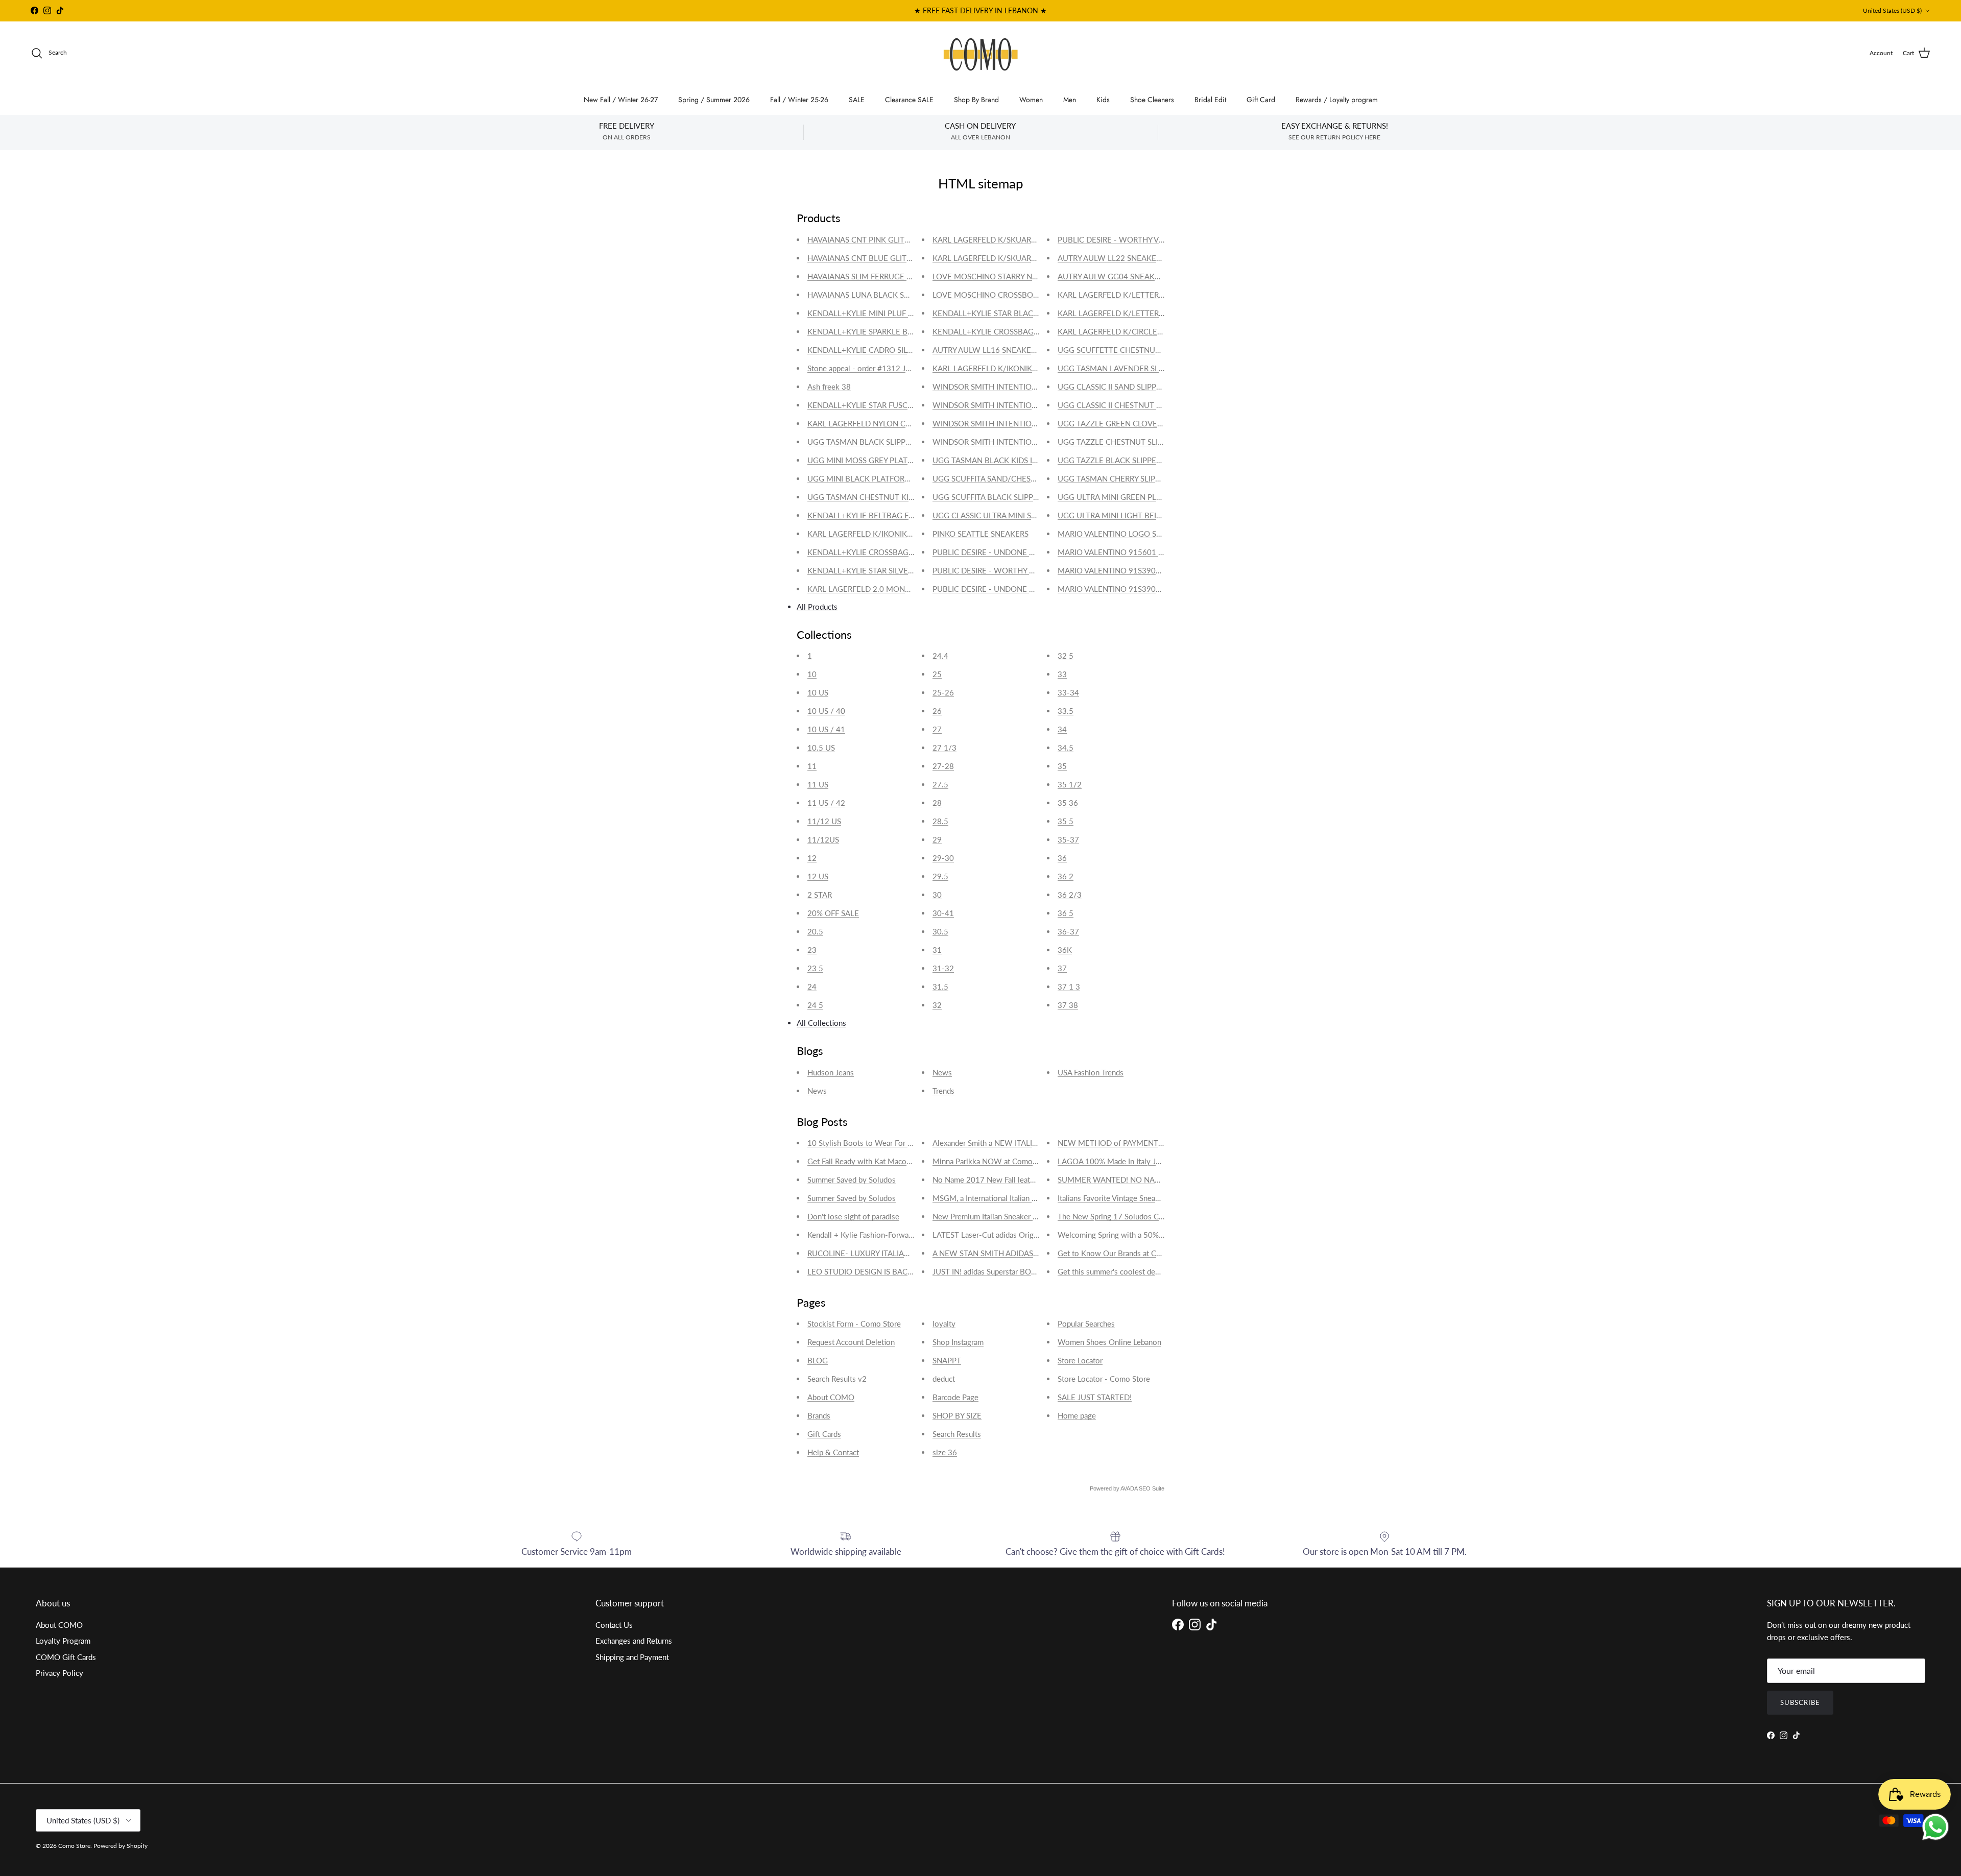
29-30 (943, 858)
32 (937, 1005)
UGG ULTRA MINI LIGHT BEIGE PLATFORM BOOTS (1147, 515)
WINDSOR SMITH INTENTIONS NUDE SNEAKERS (1019, 405)
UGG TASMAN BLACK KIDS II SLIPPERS (1001, 460)
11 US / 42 (826, 803)
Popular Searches (1086, 1324)
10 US (818, 692)
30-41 (943, 913)
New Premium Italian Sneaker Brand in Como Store (1018, 1216)
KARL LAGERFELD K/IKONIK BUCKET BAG (882, 534)
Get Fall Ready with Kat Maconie (862, 1161)
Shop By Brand (976, 100)
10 (812, 674)
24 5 (815, 1005)
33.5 (1066, 711)
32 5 (1066, 656)
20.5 (815, 931)
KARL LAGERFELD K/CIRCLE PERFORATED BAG (1141, 331)
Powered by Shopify (121, 1846)
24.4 (940, 656)
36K (1065, 950)
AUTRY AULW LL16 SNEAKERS (986, 350)
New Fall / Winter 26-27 (621, 100)
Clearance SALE (909, 100)
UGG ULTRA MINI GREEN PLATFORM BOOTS (1137, 497)
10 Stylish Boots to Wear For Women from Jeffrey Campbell (909, 1143)
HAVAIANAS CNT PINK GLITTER (863, 239)
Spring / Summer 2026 (714, 100)
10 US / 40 (826, 711)
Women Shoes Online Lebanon (1109, 1342)
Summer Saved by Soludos (852, 1180)
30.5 (940, 931)
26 (937, 711)
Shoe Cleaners (1152, 100)
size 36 (945, 1452)
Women (1031, 100)
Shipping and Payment (632, 1657)
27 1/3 (944, 748)
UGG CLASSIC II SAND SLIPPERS (1114, 387)
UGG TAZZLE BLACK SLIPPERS (1111, 460)
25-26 (943, 692)
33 (1062, 674)
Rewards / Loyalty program (1337, 100)
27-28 (943, 766)
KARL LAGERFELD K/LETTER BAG (1117, 295)
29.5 (940, 876)
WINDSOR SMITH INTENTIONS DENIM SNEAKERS (1020, 423)
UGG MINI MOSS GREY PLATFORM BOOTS (882, 460)
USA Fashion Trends (1091, 1072)
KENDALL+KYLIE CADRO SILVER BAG (873, 350)
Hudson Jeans (831, 1072)
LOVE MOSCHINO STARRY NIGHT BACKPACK (1012, 276)
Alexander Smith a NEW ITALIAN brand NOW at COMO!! (1028, 1143)
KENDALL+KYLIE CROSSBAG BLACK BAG (1005, 331)
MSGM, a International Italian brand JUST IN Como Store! (1028, 1198)
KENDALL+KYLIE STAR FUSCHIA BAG (872, 405)
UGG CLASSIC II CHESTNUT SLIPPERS (1123, 405)
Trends (943, 1091)
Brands (819, 1415)
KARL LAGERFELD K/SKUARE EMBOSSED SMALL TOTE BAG (1039, 239)
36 (1062, 858)
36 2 (1066, 876)
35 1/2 (1070, 784)
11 (812, 766)
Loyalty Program (63, 1641)
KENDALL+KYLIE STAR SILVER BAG (869, 570)
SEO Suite (1152, 1488)
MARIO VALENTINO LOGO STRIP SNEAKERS (1135, 534)
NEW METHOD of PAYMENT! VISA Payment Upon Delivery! (1160, 1143)
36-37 (1068, 931)
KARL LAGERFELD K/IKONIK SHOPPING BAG (1011, 368)
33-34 (1068, 692)
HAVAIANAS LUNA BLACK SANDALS (870, 295)
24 (812, 987)
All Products (817, 607)
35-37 (1068, 839)
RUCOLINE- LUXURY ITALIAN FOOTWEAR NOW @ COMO (910, 1253)
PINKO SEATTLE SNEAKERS (980, 534)
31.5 (940, 987)
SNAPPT (947, 1360)
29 (937, 839)
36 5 (1066, 913)
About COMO (831, 1397)
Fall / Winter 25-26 (799, 100)
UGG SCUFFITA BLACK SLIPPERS (989, 497)
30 (937, 895)
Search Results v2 (837, 1379)
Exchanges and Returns (634, 1641)
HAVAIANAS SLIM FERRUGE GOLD (868, 276)
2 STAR (820, 895)
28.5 (940, 821)
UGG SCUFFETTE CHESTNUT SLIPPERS (1126, 350)
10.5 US (821, 748)
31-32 (943, 968)
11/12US (823, 839)
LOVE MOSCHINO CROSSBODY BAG (996, 295)
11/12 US (824, 821)
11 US (818, 784)
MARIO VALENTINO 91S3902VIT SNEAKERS (1135, 570)
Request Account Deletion (851, 1342)
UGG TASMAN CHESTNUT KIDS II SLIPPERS (883, 497)
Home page (1077, 1415)
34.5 (1066, 748)
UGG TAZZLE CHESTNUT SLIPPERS (1119, 442)
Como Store (74, 1846)
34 (1062, 729)
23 (812, 950)
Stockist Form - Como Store (854, 1324)
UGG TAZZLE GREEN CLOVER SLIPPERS (1127, 423)
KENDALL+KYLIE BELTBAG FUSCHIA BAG (880, 515)
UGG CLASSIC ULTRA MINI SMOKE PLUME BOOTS (1021, 515)
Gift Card (1261, 100)
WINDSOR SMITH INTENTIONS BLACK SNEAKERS (1020, 442)
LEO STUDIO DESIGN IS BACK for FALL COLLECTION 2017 (910, 1271)
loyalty (944, 1324)
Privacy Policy (59, 1673)
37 (1062, 968)
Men (1070, 100)
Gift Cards (824, 1434)
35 (1062, 766)
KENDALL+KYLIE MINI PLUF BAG (866, 313)
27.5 (940, 784)
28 (937, 803)
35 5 (1066, 821)
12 (812, 858)
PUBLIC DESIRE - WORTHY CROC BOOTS (1005, 570)
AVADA (1129, 1488)
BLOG (818, 1360)
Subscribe (1800, 1702)
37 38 (1068, 1005)
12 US (818, 876)
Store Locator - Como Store (1104, 1379)
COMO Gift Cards (66, 1657)
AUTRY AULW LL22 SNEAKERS (1111, 258)
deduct (944, 1379)
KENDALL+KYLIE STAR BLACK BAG (994, 313)
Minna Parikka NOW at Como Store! (994, 1161)
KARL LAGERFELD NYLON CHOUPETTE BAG (886, 423)
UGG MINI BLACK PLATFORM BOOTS (874, 478)
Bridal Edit (1210, 100)
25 (937, 674)
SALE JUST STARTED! (1095, 1397)
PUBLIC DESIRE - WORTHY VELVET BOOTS (1133, 239)
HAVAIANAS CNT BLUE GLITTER (864, 258)
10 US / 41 (826, 729)
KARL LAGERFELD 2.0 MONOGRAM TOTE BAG (890, 589)
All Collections (821, 1023)
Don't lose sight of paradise (853, 1216)
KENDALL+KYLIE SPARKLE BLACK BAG (876, 331)
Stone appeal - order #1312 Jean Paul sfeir (879, 368)
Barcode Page (955, 1397)
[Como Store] (981, 53)
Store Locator (1080, 1360)
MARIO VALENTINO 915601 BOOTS (1121, 552)
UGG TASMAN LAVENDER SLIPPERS (1120, 368)
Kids (1103, 100)
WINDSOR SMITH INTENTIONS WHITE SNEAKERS (1020, 387)
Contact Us (614, 1625)
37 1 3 (1069, 987)
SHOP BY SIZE (957, 1415)
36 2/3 (1070, 895)
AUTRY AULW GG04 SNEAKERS (1113, 276)
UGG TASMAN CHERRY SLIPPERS (1115, 478)
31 (937, 950)
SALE (857, 100)
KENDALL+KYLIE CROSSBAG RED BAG (875, 552)
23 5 (815, 968)
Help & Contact (833, 1452)
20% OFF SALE (833, 913)
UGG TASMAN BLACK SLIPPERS (863, 442)
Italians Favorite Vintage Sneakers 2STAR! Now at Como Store (1161, 1198)
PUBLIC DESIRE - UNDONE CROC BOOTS (1005, 552)
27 (937, 729)
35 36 (1068, 803)
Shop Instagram (958, 1342)
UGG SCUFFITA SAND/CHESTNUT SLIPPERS (1009, 478)
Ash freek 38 (829, 387)
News (817, 1091)
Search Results (957, 1434)
